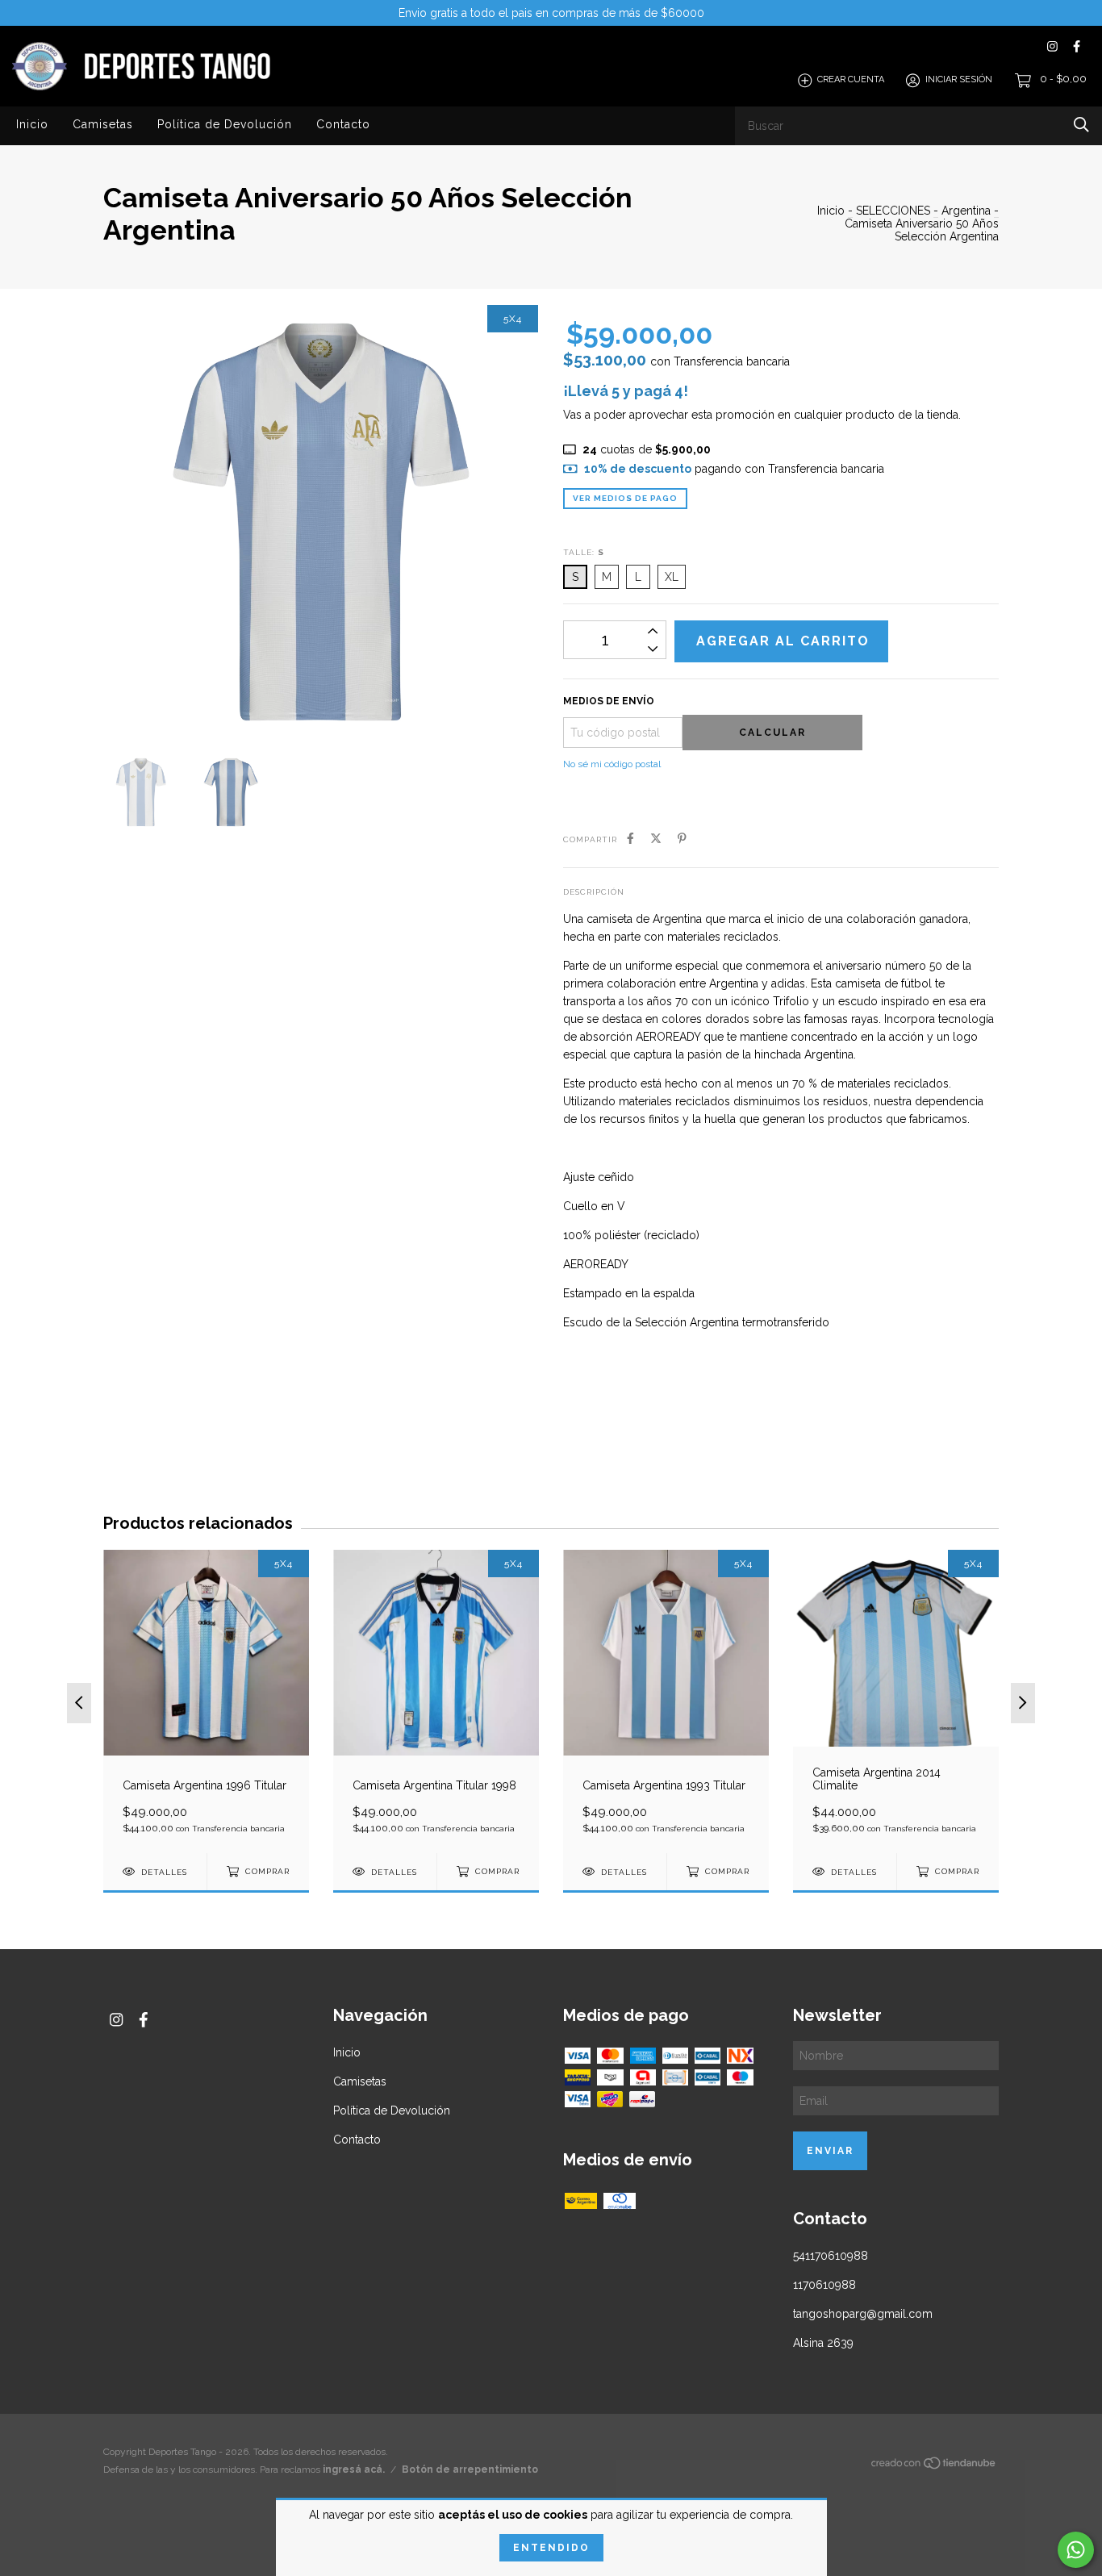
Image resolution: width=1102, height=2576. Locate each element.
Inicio (32, 124)
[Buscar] (1081, 125)
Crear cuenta (851, 80)
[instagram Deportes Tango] (1052, 46)
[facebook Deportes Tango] (1077, 46)
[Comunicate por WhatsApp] (1076, 2550)
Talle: (584, 552)
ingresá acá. (354, 2470)
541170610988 (831, 2256)
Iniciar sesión (959, 80)
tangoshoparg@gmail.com (863, 2314)
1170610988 (824, 2285)
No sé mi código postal (612, 764)
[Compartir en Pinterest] (682, 838)
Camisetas (103, 124)
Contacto (343, 124)
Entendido (551, 2548)
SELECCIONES (893, 211)
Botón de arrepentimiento (470, 2470)
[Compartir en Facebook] (630, 838)
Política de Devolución (225, 124)
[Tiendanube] (934, 2466)
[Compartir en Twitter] (656, 838)
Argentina (966, 211)
